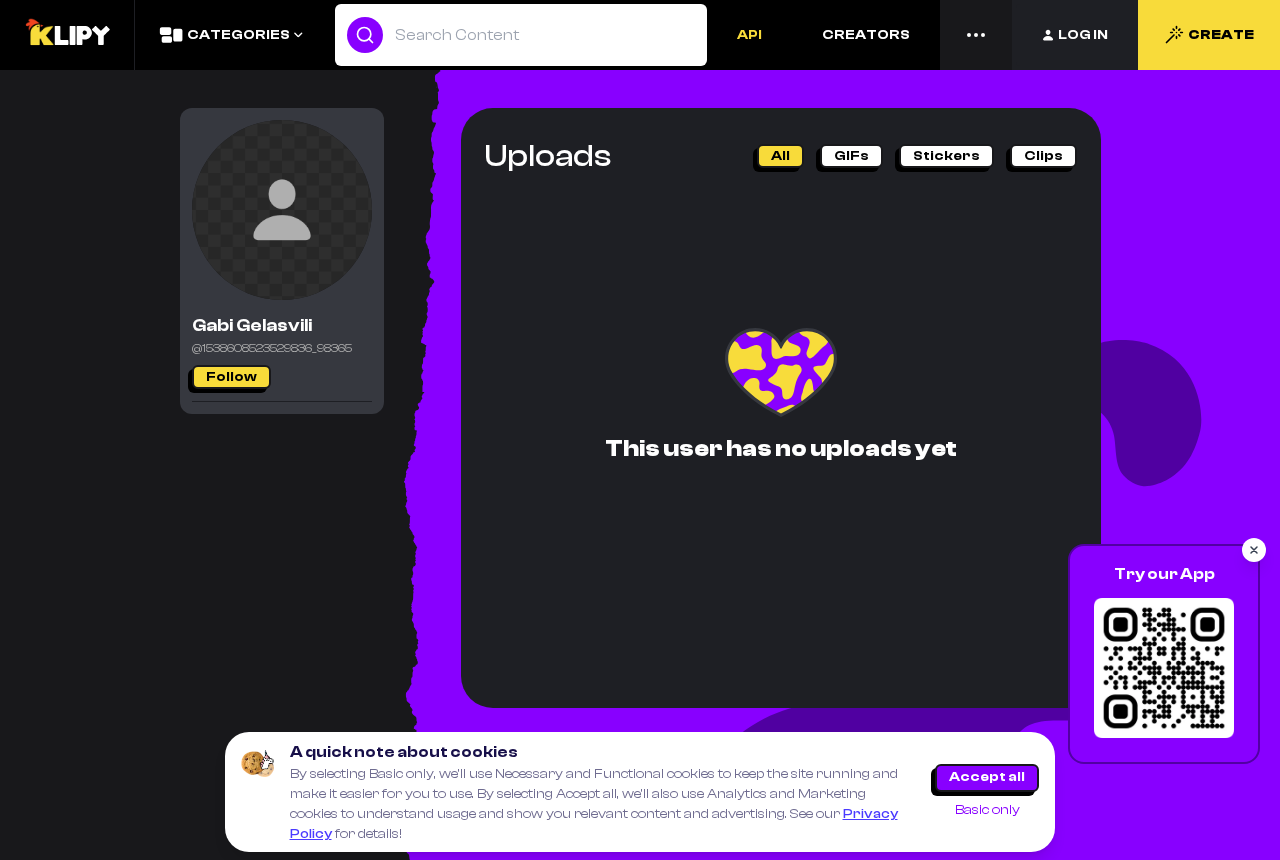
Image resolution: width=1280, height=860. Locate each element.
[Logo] (67, 35)
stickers (946, 156)
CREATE (1221, 35)
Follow (231, 377)
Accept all (987, 777)
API (749, 35)
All (780, 156)
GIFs (851, 156)
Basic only (987, 810)
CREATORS (866, 35)
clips (1043, 156)
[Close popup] (1254, 550)
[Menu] (976, 35)
